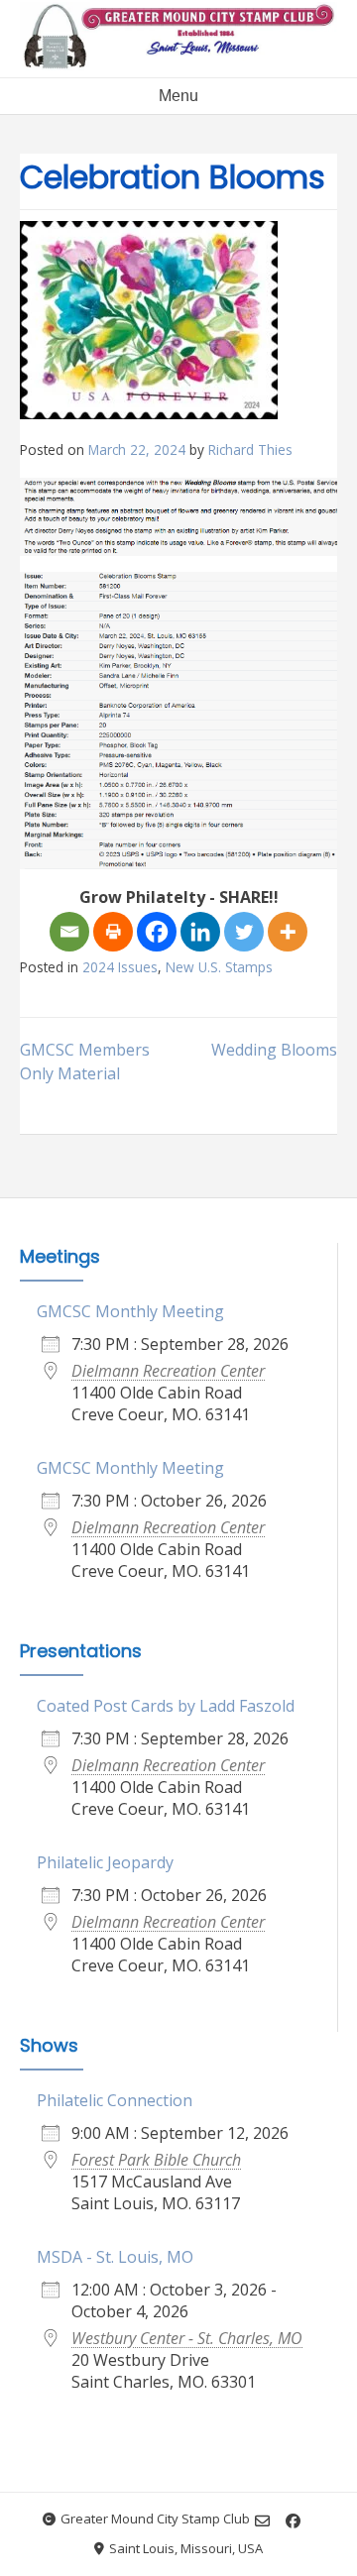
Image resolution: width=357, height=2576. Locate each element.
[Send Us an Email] (262, 2521)
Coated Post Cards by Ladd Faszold (166, 1706)
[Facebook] (157, 932)
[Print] (113, 932)
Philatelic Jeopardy (105, 1862)
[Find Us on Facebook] (293, 2521)
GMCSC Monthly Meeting (130, 1311)
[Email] (69, 932)
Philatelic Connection (115, 2100)
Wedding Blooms (274, 1050)
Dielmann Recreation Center (168, 1371)
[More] (288, 932)
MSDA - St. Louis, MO (115, 2257)
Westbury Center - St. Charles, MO (187, 2338)
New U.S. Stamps (219, 967)
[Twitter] (244, 932)
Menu (178, 96)
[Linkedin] (200, 932)
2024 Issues (120, 967)
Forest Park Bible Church (156, 2160)
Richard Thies (250, 449)
